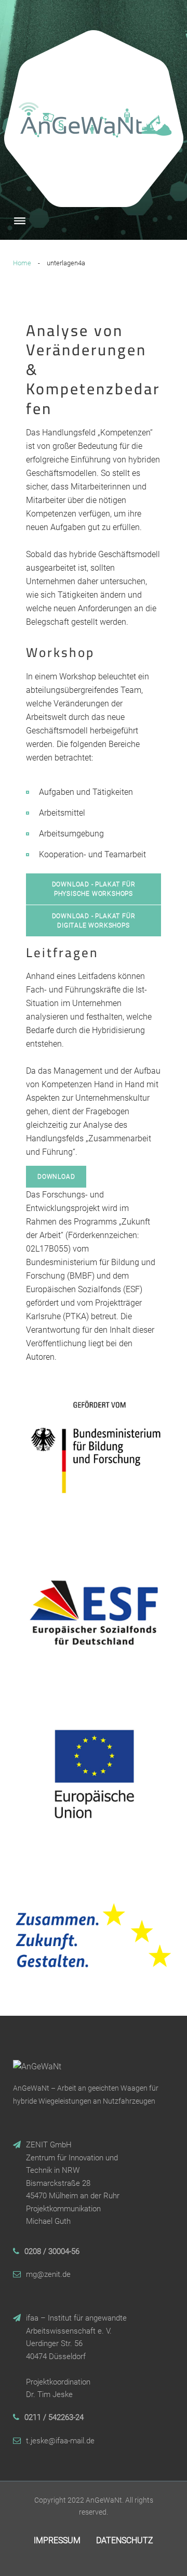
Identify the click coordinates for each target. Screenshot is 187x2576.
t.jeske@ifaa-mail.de (60, 2441)
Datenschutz (125, 2540)
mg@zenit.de (48, 2274)
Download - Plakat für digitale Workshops (94, 921)
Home (22, 263)
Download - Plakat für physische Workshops (94, 889)
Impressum (57, 2540)
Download (56, 1177)
